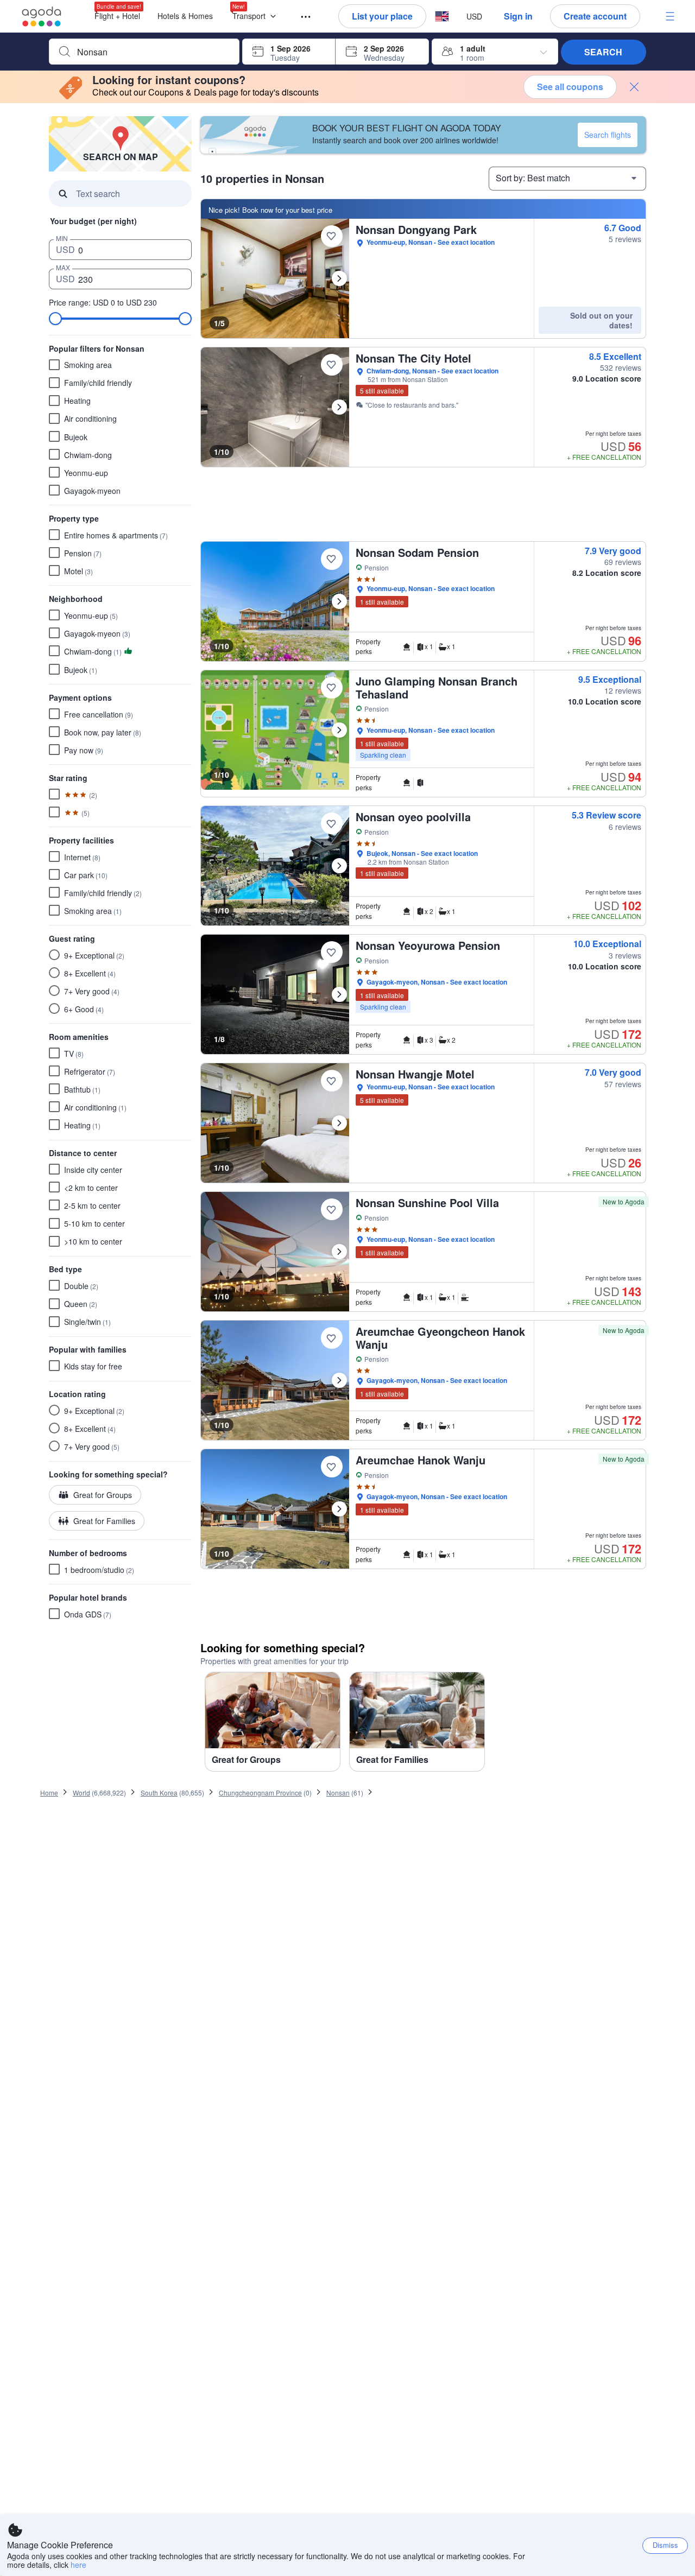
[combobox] (153, 52)
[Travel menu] (301, 17)
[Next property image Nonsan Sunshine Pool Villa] (339, 1252)
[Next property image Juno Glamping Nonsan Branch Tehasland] (339, 730)
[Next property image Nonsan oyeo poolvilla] (339, 866)
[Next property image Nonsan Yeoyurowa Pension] (339, 994)
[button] (257, 17)
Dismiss (665, 2545)
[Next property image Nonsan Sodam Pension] (339, 601)
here (78, 2565)
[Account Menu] (670, 16)
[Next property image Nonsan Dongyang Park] (339, 278)
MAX (63, 267)
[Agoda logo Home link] (42, 17)
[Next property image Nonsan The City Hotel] (339, 407)
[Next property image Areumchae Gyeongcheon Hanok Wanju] (339, 1380)
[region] (423, 1726)
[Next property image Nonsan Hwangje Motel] (339, 1123)
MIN (62, 238)
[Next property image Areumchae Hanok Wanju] (339, 1509)
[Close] (634, 87)
